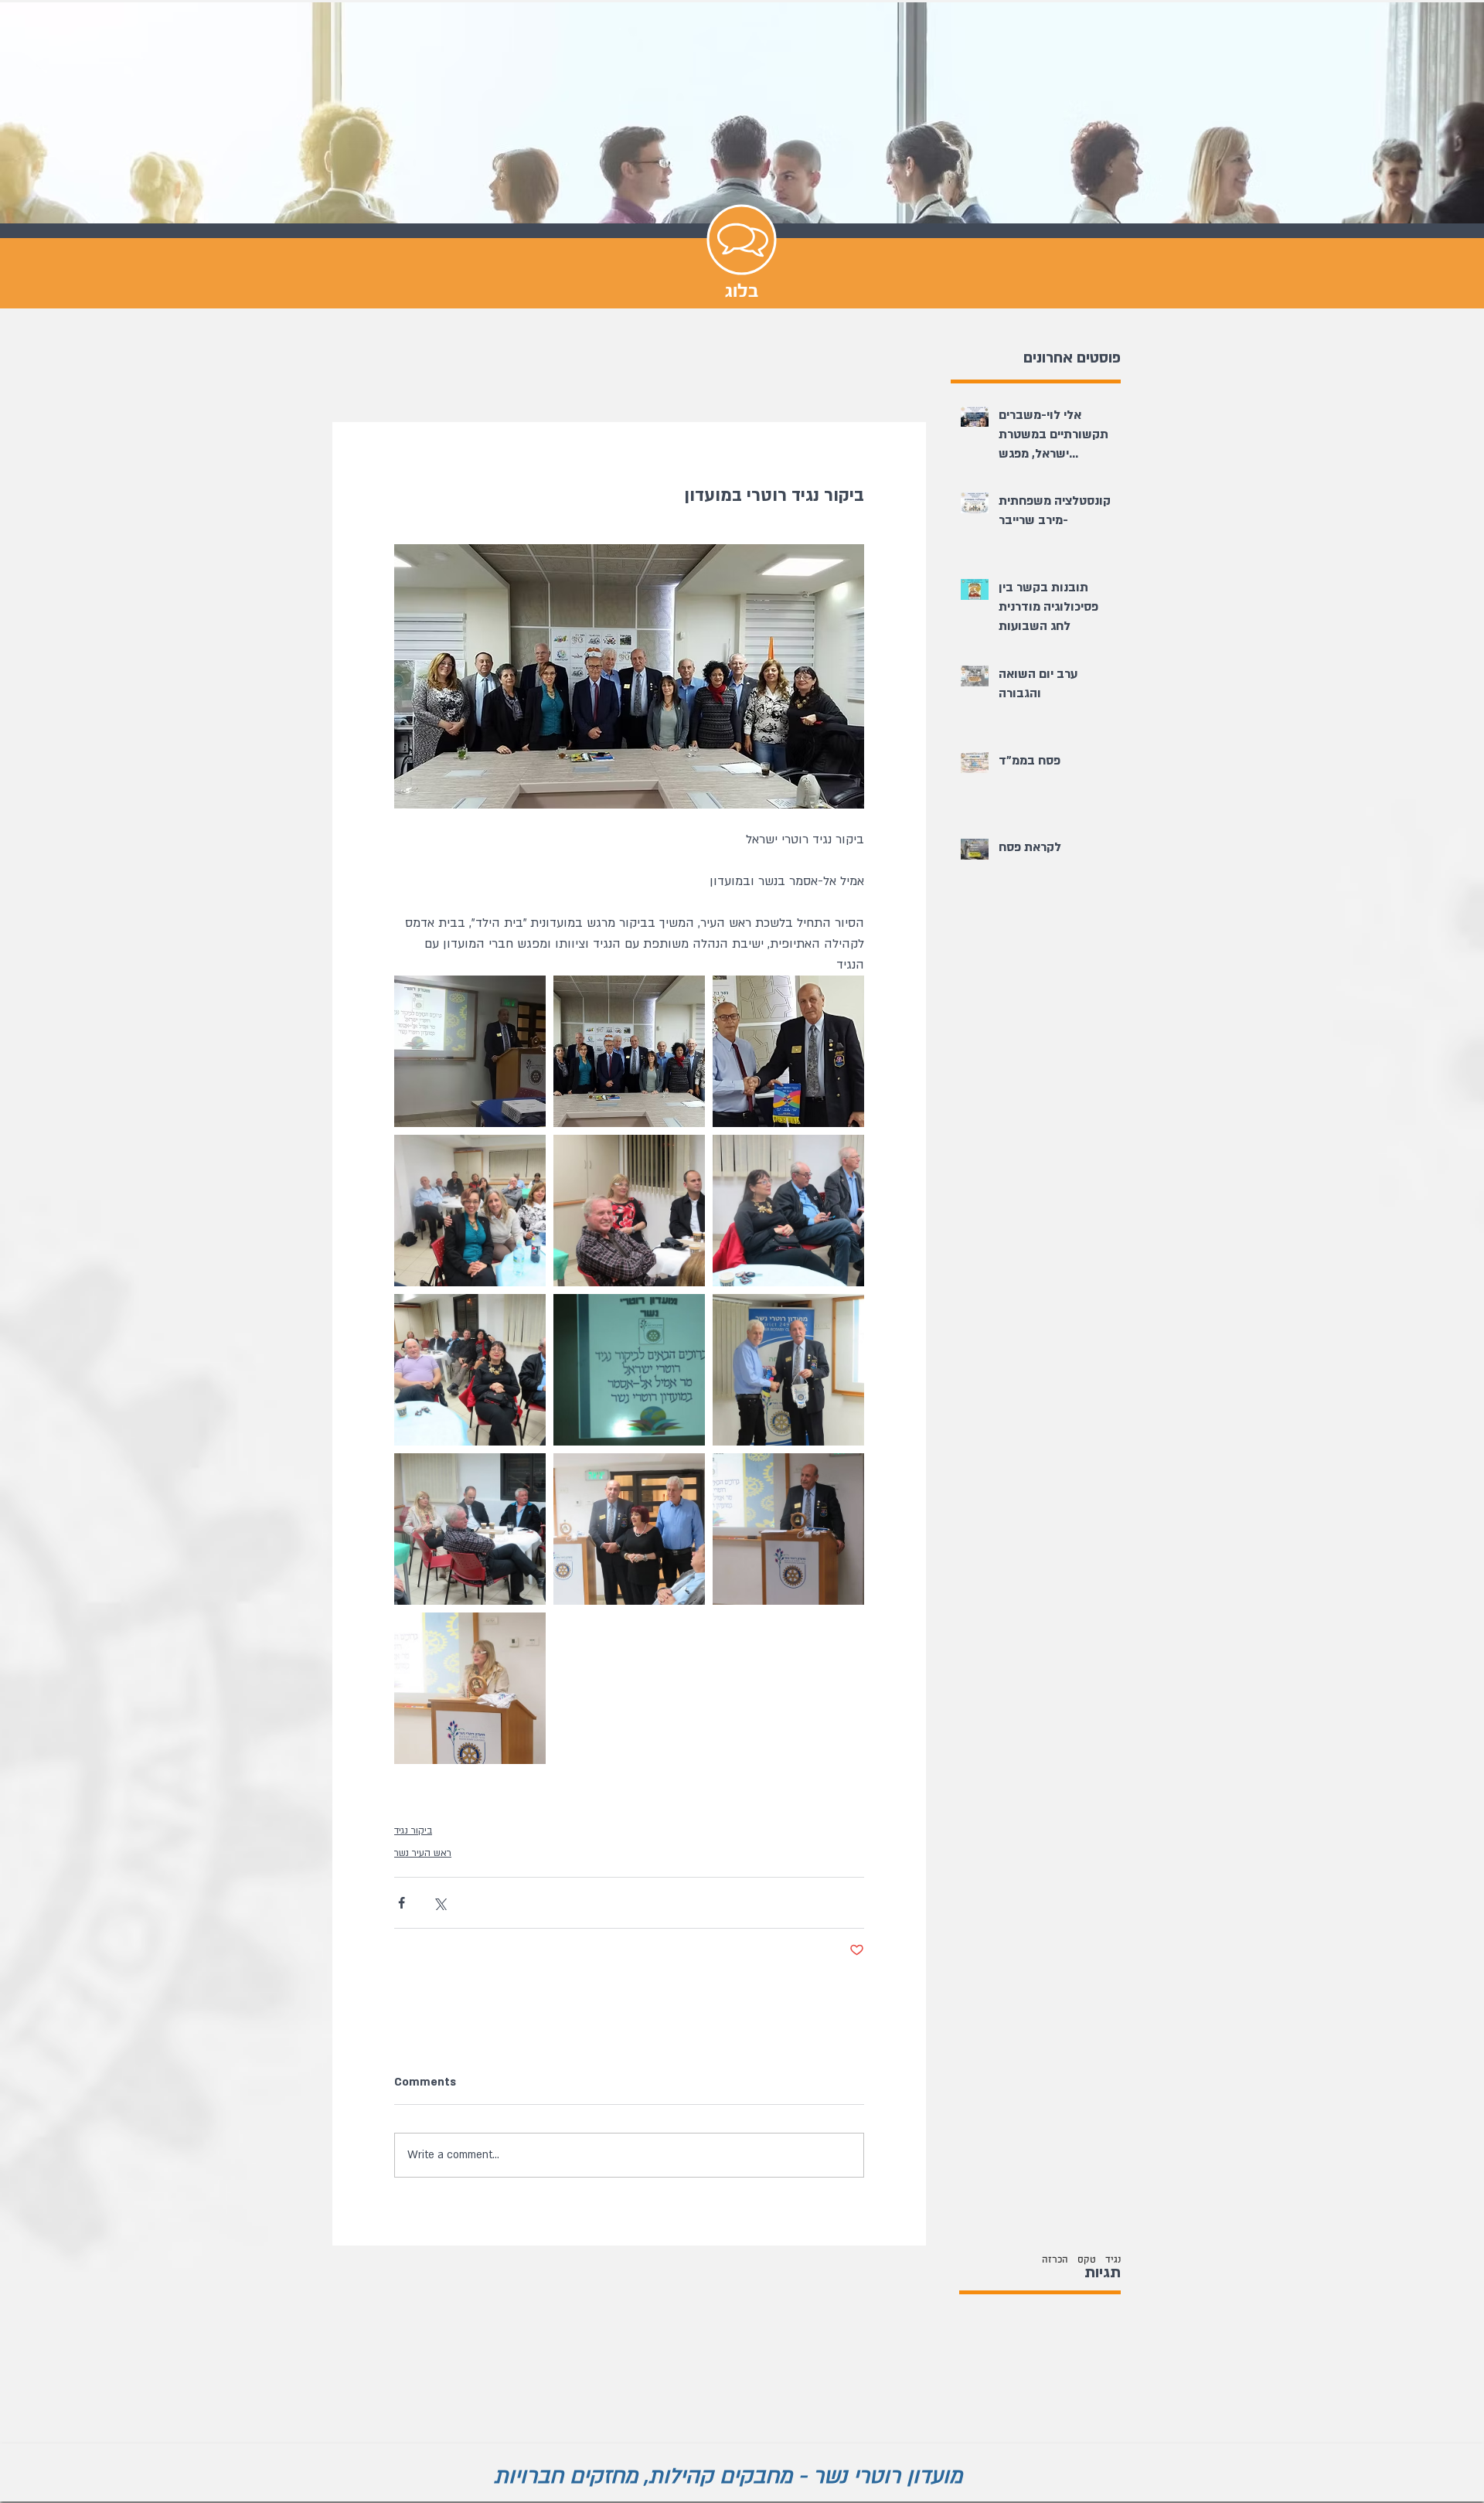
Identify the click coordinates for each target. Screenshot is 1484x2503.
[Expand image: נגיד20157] (788, 1211)
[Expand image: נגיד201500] (629, 1051)
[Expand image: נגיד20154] (629, 1370)
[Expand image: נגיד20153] (788, 1529)
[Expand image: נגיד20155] (788, 1370)
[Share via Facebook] (402, 1903)
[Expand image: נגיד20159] (470, 1211)
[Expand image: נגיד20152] (470, 1688)
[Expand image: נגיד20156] (470, 1370)
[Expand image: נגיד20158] (629, 1211)
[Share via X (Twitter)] (439, 1903)
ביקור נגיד (413, 1830)
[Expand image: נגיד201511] (788, 1051)
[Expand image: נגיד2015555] (470, 1051)
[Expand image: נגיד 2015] (629, 1529)
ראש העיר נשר (423, 1853)
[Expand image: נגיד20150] (470, 1529)
